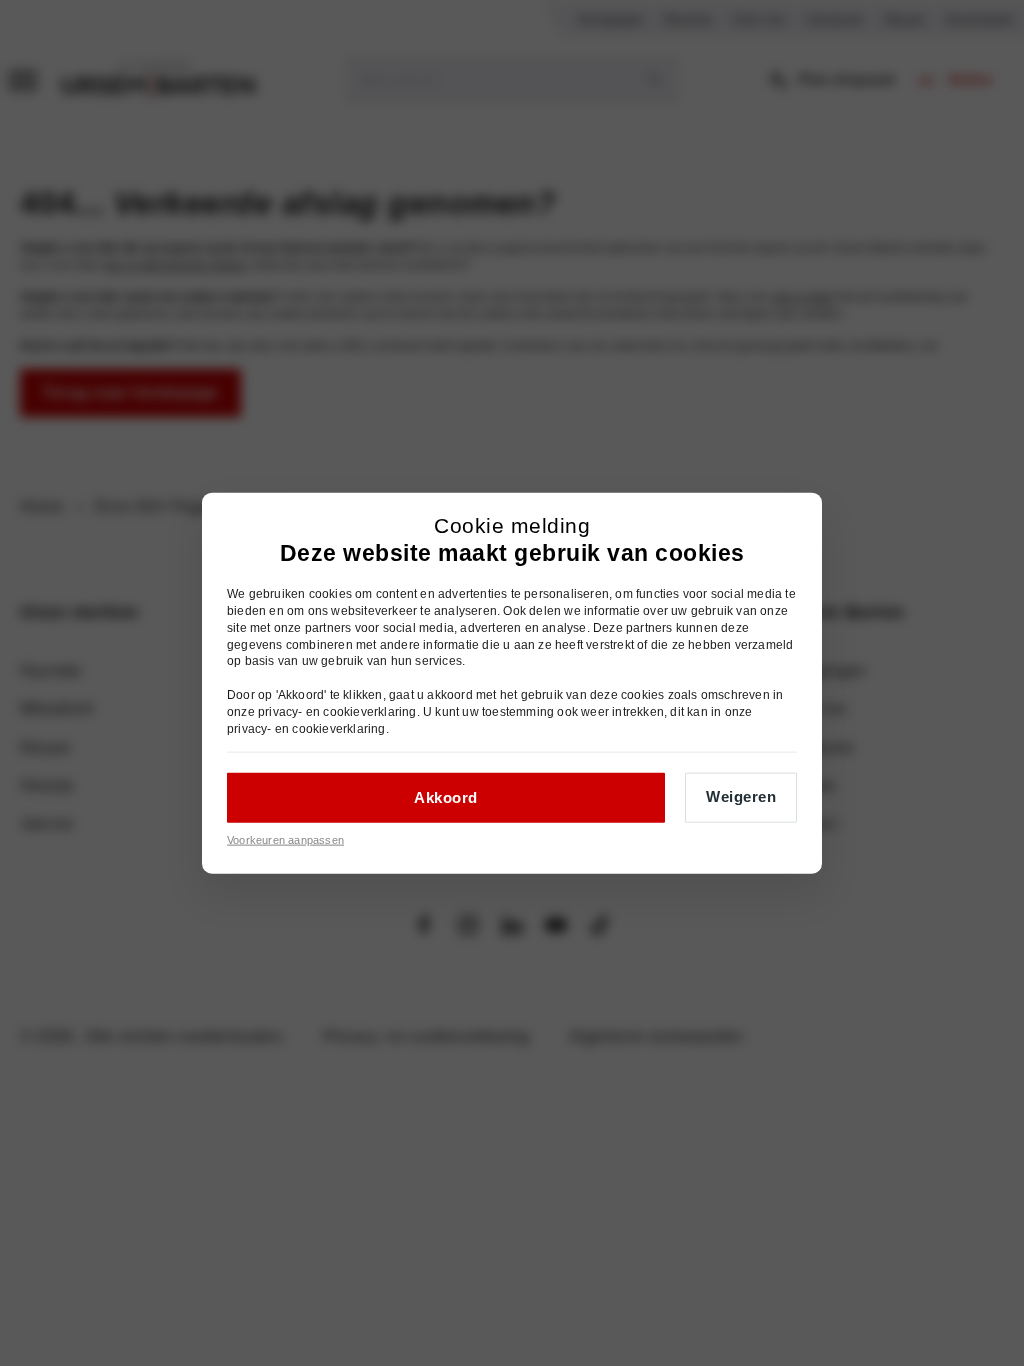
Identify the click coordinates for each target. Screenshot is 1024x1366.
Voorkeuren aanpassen (285, 840)
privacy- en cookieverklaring (337, 711)
